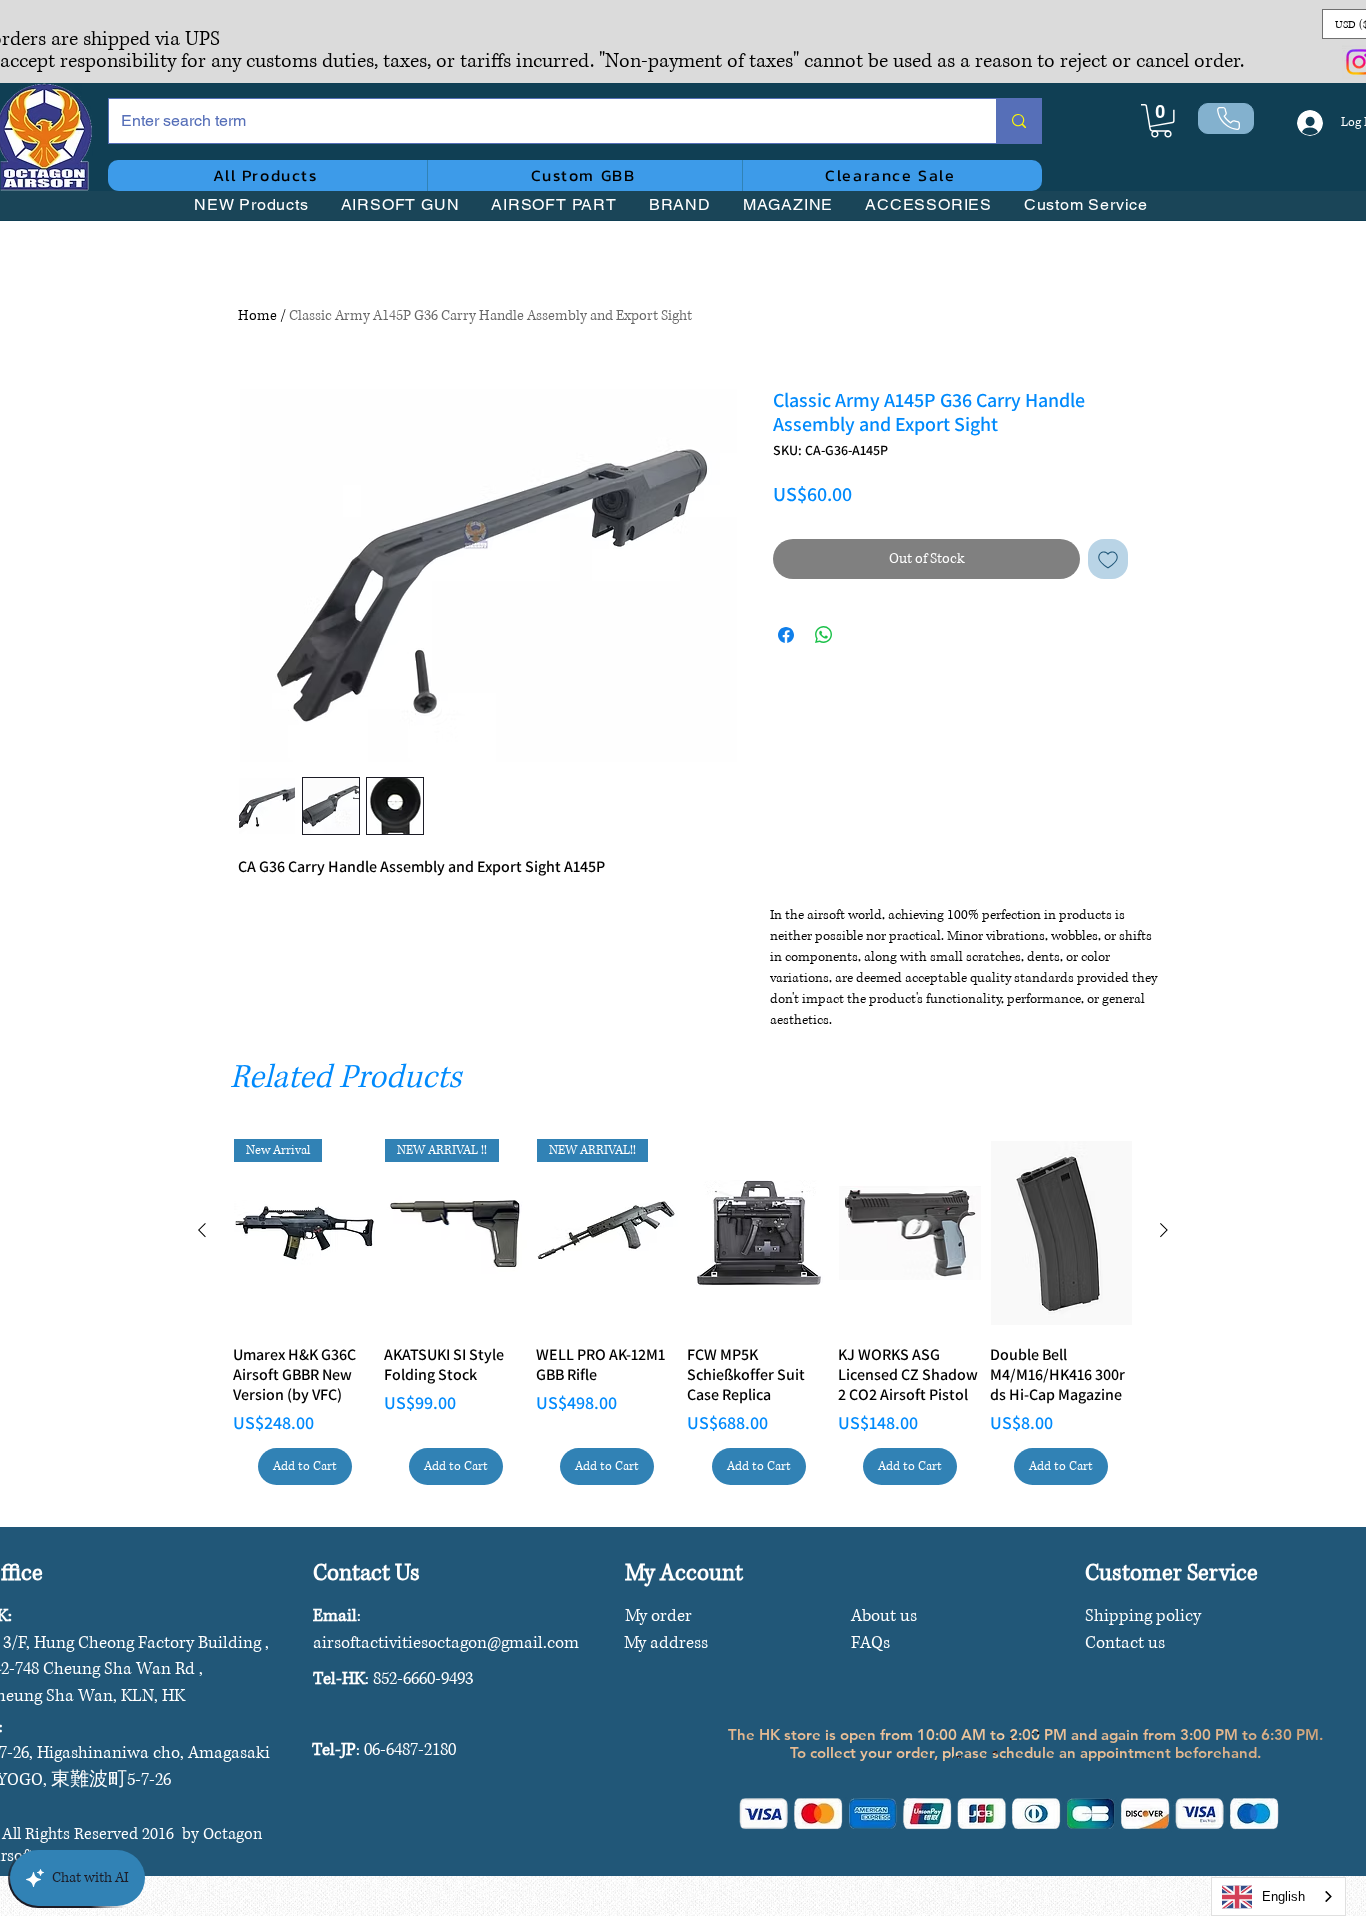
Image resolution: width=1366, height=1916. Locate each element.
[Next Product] (1164, 1230)
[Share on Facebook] (786, 635)
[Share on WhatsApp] (824, 635)
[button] (1161, 121)
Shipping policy (1143, 1615)
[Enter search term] (1018, 121)
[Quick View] (758, 1233)
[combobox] (1278, 1896)
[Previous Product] (202, 1230)
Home (257, 315)
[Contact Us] (1226, 118)
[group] (683, 1312)
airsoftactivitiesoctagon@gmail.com (446, 1642)
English (1283, 1896)
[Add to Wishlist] (1108, 559)
